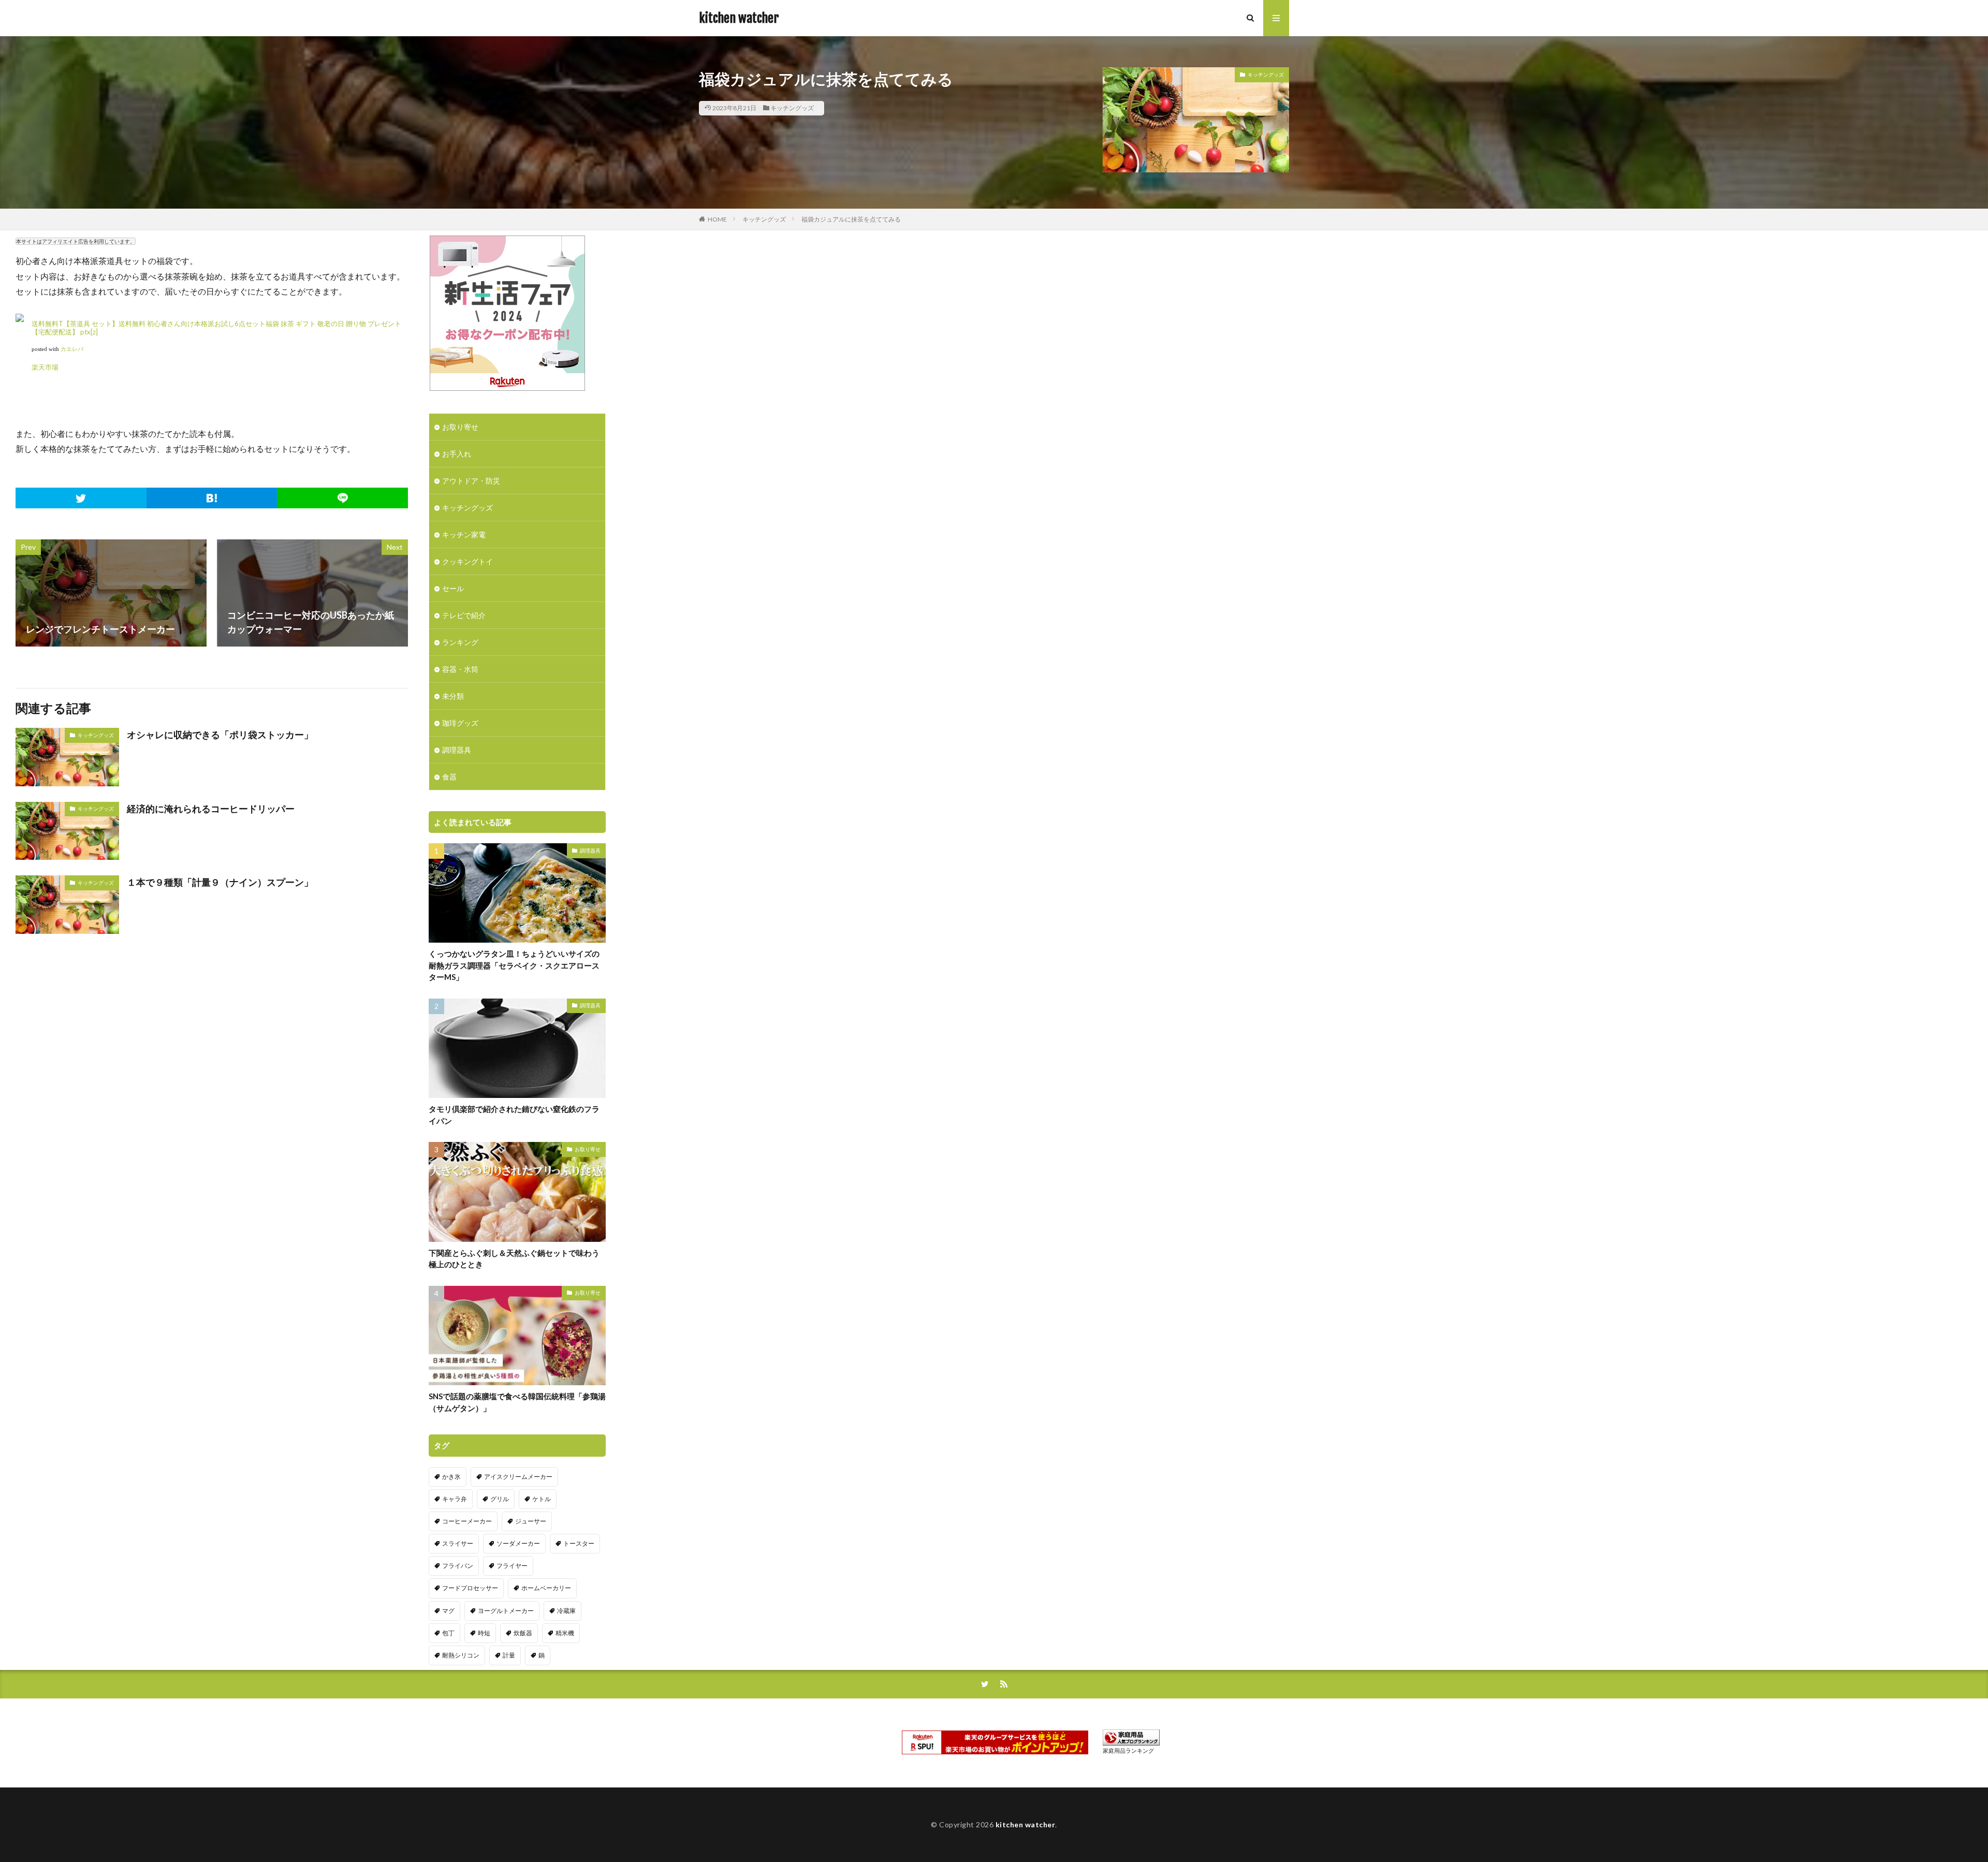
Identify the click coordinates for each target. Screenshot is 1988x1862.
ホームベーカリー (546, 1588)
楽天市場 (45, 367)
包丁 (448, 1633)
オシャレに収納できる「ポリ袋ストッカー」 (220, 735)
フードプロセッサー (470, 1588)
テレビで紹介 (464, 615)
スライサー (458, 1543)
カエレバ (72, 349)
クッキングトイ (467, 561)
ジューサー (531, 1521)
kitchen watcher (739, 18)
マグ (448, 1611)
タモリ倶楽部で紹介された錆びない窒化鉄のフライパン (514, 1115)
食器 (449, 777)
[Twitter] (81, 498)
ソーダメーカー (518, 1543)
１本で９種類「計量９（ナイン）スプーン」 (220, 882)
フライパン (458, 1566)
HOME (717, 219)
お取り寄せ (460, 427)
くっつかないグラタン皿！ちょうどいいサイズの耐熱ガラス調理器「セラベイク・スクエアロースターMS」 (514, 965)
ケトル (542, 1499)
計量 (509, 1655)
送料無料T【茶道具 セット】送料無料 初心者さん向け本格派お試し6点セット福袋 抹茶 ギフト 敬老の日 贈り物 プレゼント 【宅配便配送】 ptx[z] (216, 328)
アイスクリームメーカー (518, 1477)
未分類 (453, 696)
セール (453, 588)
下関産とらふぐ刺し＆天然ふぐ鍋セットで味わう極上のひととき (514, 1259)
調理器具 (457, 750)
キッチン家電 (464, 534)
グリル (500, 1499)
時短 (484, 1633)
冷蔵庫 (566, 1611)
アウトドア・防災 (471, 481)
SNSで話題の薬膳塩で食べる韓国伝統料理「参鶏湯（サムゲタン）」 (517, 1402)
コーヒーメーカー (467, 1521)
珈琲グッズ (460, 723)
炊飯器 (523, 1633)
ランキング (460, 642)
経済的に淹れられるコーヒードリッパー (211, 809)
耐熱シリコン (461, 1655)
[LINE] (342, 498)
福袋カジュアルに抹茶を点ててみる (851, 219)
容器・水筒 (460, 669)
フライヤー (512, 1566)
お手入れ (457, 454)
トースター (579, 1543)
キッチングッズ (792, 108)
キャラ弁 (455, 1499)
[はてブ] (212, 498)
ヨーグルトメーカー (506, 1611)
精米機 (565, 1633)
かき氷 (451, 1477)
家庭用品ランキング (1128, 1750)
